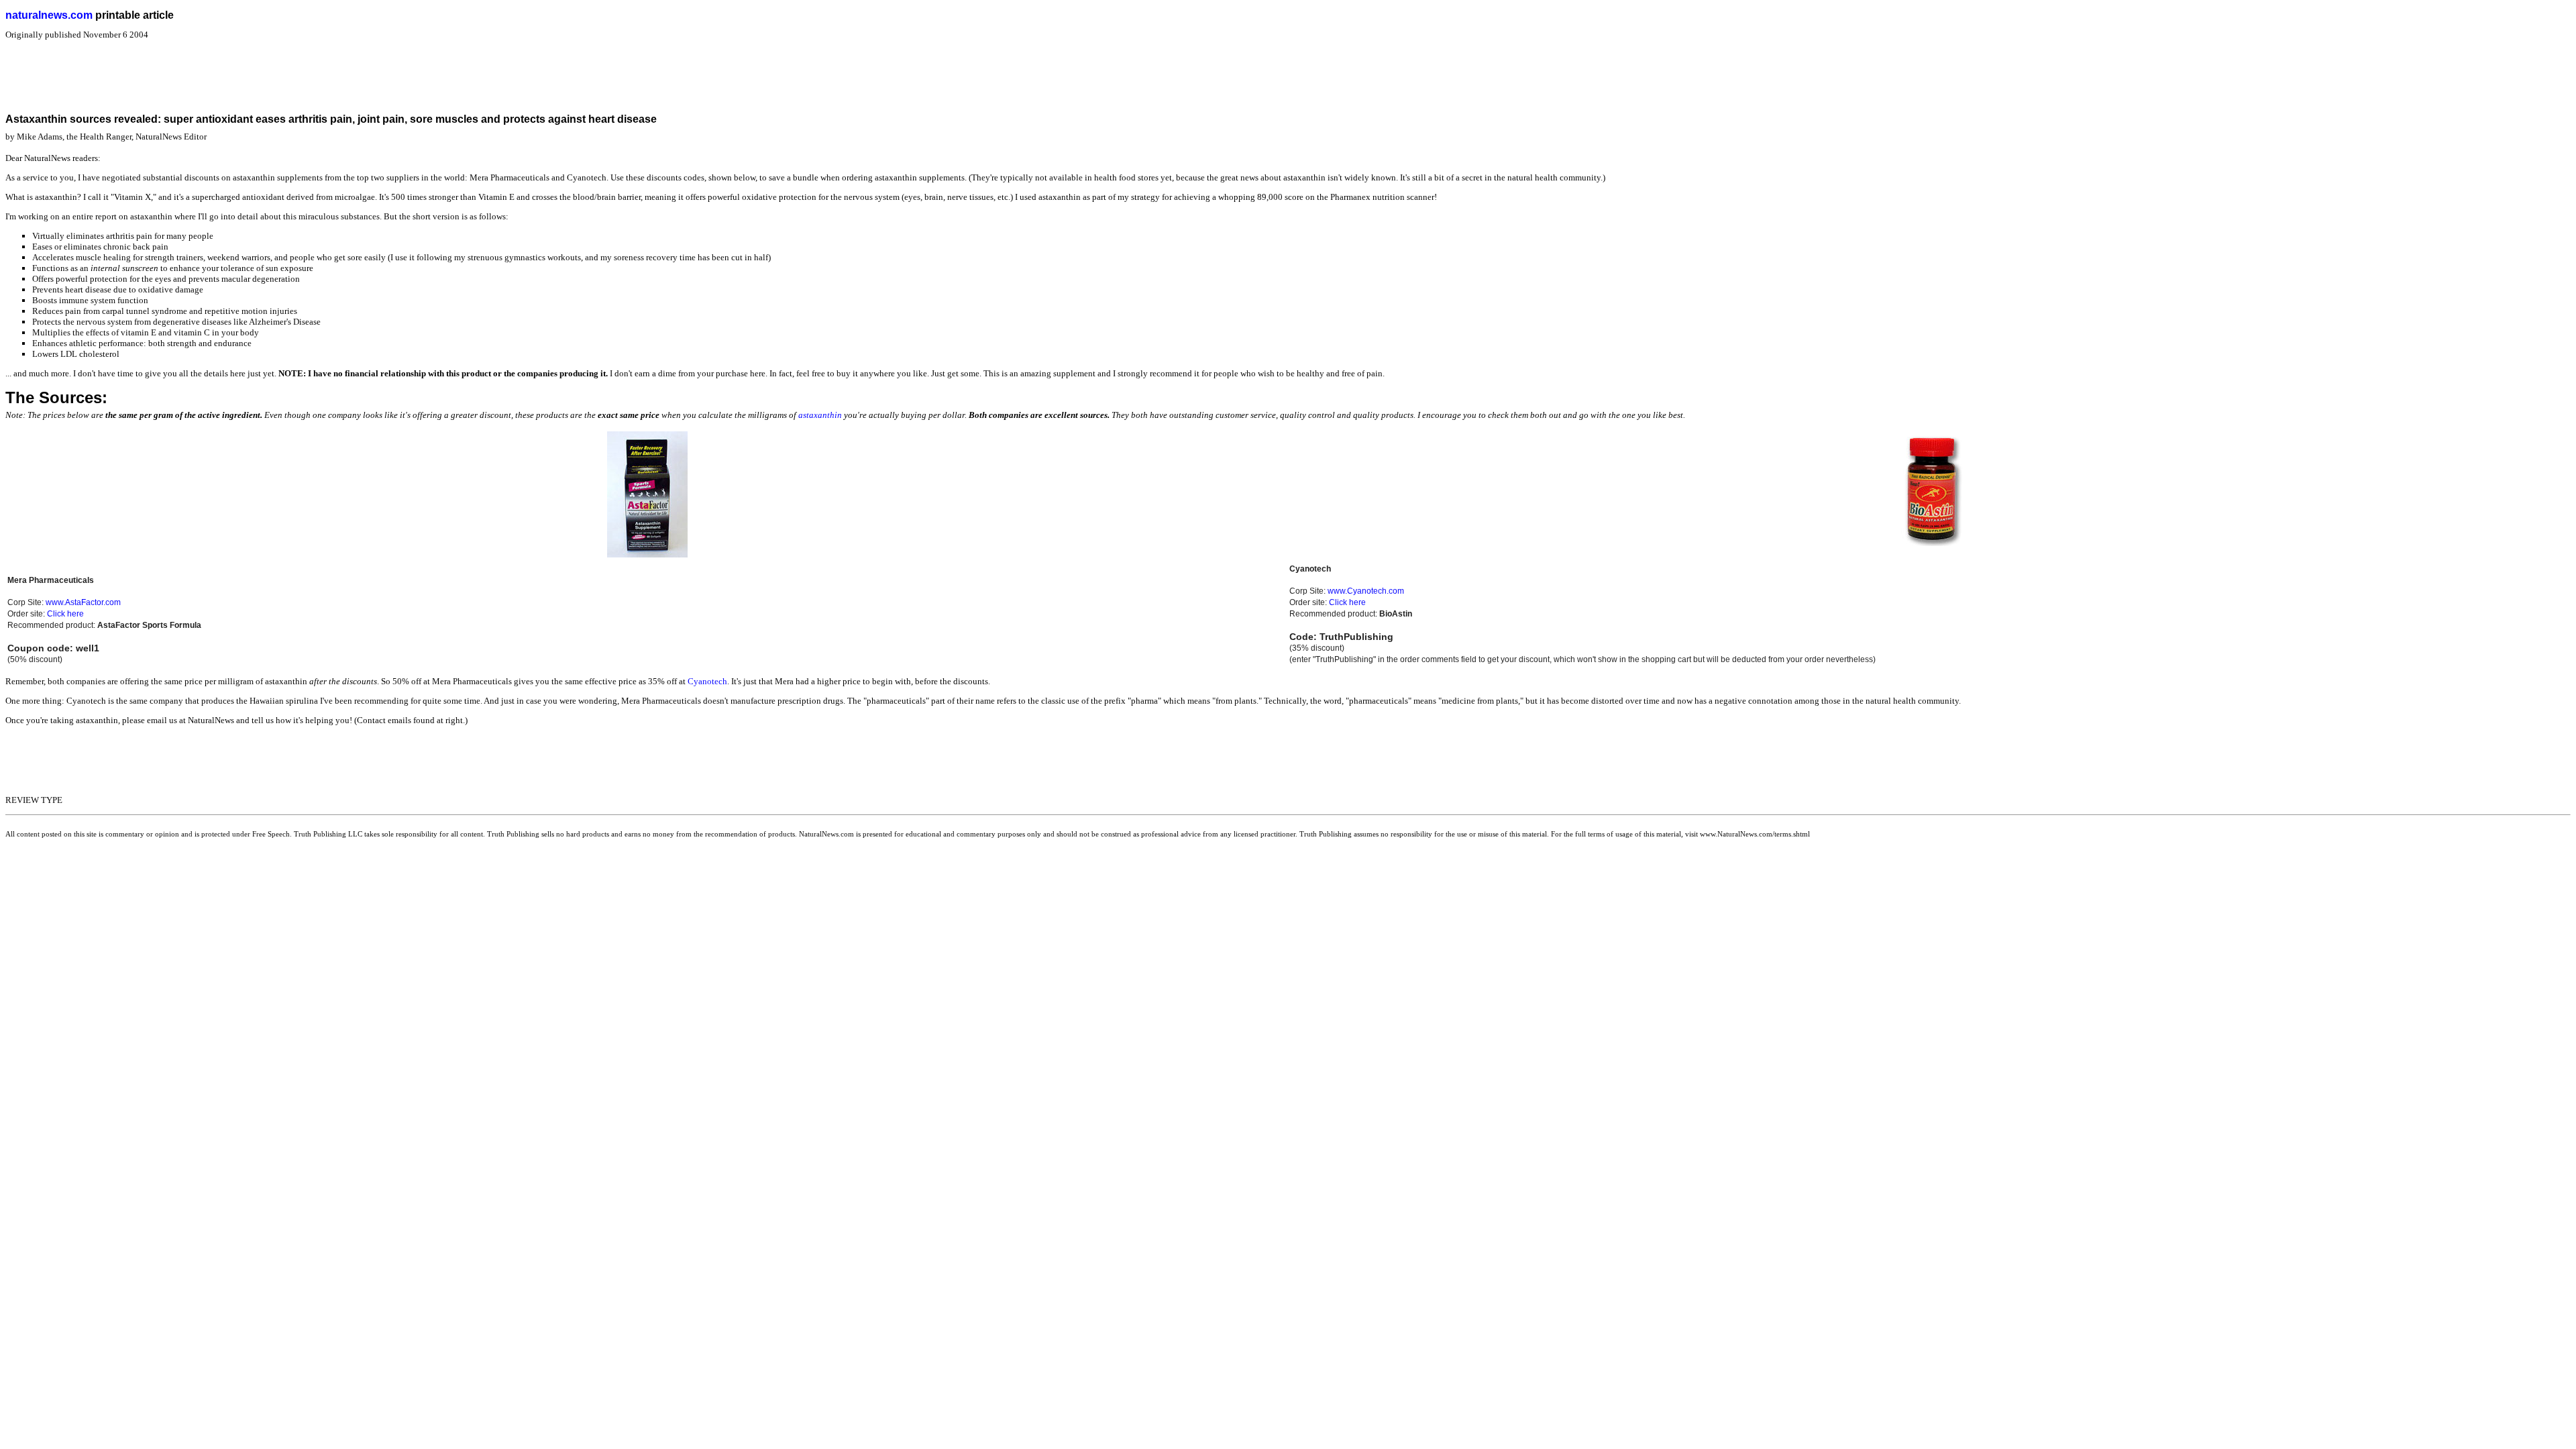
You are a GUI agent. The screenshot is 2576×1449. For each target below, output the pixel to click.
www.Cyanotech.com (1366, 591)
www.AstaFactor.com (83, 602)
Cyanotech (707, 681)
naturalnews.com (49, 15)
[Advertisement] (250, 70)
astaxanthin (820, 415)
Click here (65, 614)
